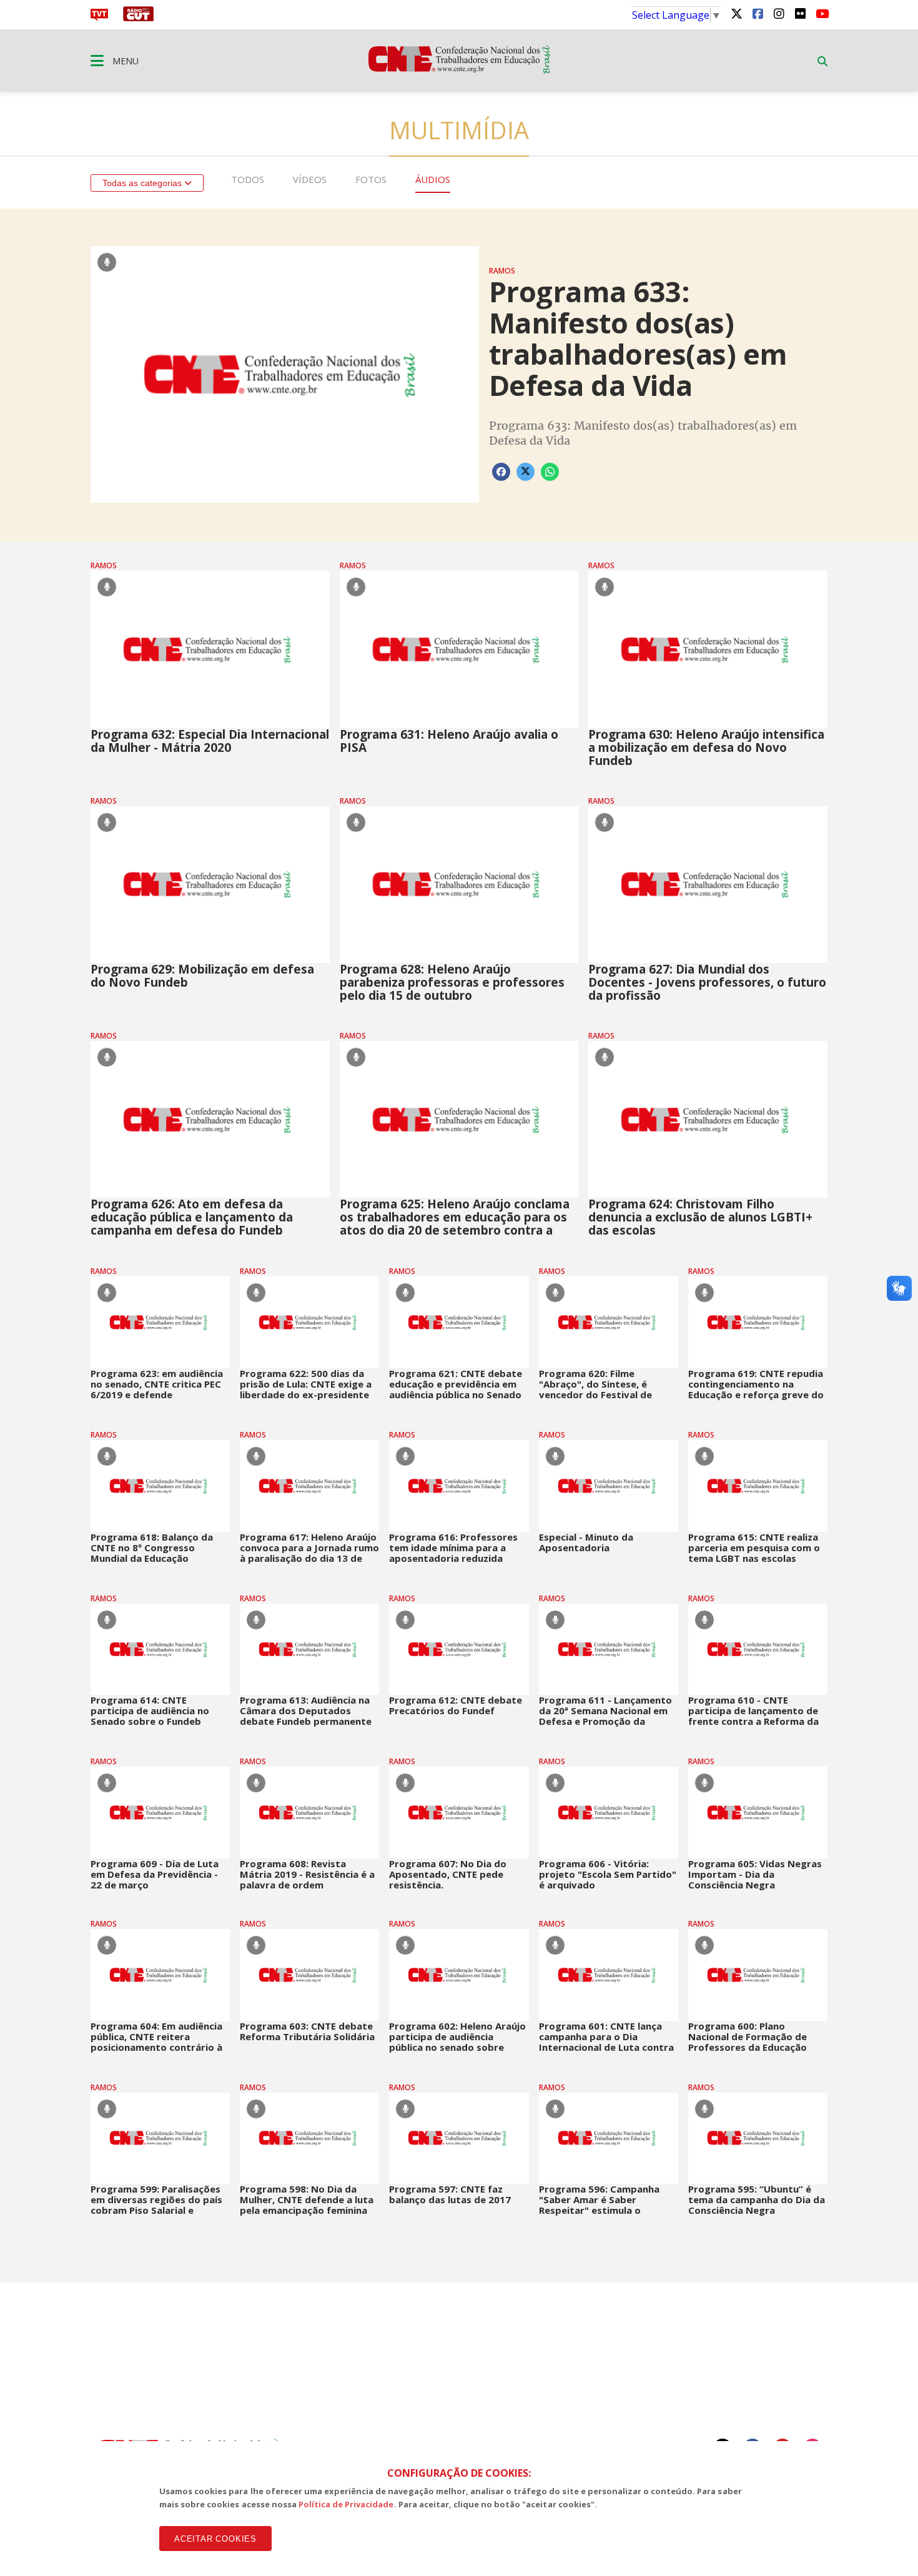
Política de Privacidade (346, 2504)
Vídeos (310, 179)
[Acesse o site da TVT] (99, 17)
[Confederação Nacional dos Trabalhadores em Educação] (459, 70)
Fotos (371, 179)
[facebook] (758, 13)
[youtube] (821, 13)
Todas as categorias (143, 183)
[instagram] (779, 13)
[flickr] (800, 13)
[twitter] (736, 13)
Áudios (433, 179)
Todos (248, 179)
